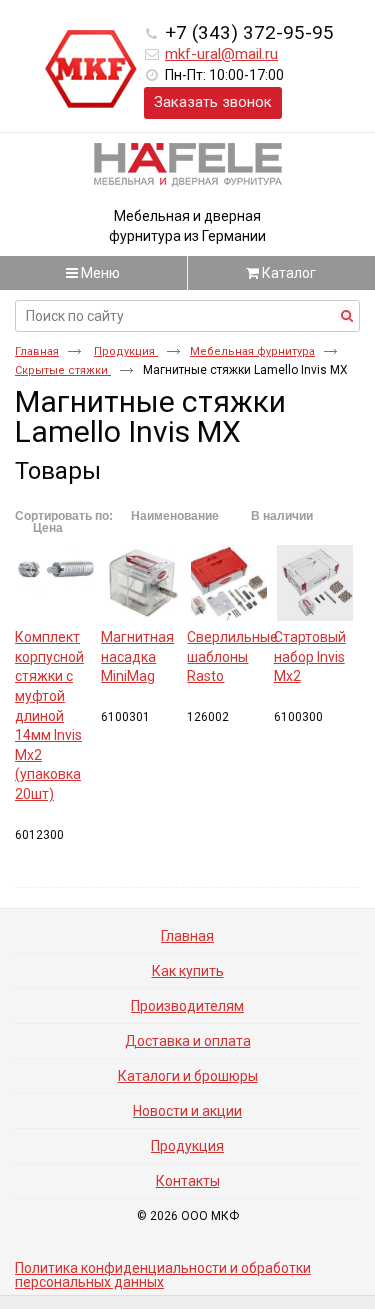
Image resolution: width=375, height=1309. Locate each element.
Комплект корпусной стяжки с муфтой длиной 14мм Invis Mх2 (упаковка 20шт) (49, 715)
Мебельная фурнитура (252, 351)
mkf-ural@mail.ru (221, 54)
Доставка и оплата (188, 1041)
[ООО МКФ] (91, 70)
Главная (37, 351)
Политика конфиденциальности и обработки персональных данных (163, 1275)
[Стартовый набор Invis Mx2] (315, 583)
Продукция (126, 351)
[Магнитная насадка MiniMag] (142, 583)
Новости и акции (187, 1111)
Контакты (188, 1181)
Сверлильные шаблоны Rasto (232, 656)
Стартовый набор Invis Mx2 (310, 656)
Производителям (187, 1006)
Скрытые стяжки (63, 370)
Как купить (188, 971)
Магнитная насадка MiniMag (137, 656)
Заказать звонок (213, 102)
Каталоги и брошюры (188, 1076)
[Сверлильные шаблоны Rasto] (228, 583)
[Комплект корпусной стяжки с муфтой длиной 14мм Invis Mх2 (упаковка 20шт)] (56, 583)
